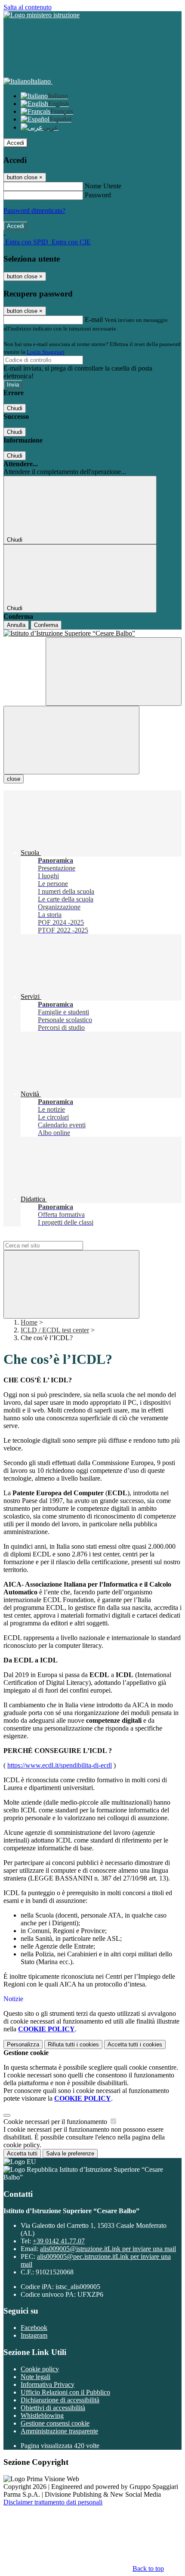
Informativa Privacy (48, 2384)
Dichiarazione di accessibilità (60, 2400)
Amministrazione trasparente (59, 2431)
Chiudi (15, 408)
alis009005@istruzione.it (108, 2249)
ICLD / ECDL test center (55, 1330)
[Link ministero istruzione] (42, 15)
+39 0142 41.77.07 (59, 2241)
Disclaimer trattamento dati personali (53, 2502)
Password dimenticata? (34, 211)
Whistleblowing (42, 2415)
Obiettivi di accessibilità (53, 2408)
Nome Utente (103, 186)
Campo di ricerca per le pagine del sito (55, 1237)
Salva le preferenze (70, 2153)
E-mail (94, 320)
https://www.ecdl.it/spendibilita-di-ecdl (60, 1765)
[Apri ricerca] (114, 672)
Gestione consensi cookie (55, 2423)
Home (29, 1322)
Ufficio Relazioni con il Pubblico (65, 2392)
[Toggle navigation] (71, 740)
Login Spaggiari (46, 352)
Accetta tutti (135, 2044)
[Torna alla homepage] (92, 633)
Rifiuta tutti (73, 2044)
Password (98, 195)
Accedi (15, 143)
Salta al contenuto (28, 7)
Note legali (35, 2377)
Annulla (16, 625)
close (14, 779)
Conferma (46, 625)
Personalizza (23, 2044)
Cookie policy (40, 2369)
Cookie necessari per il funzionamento (56, 2122)
